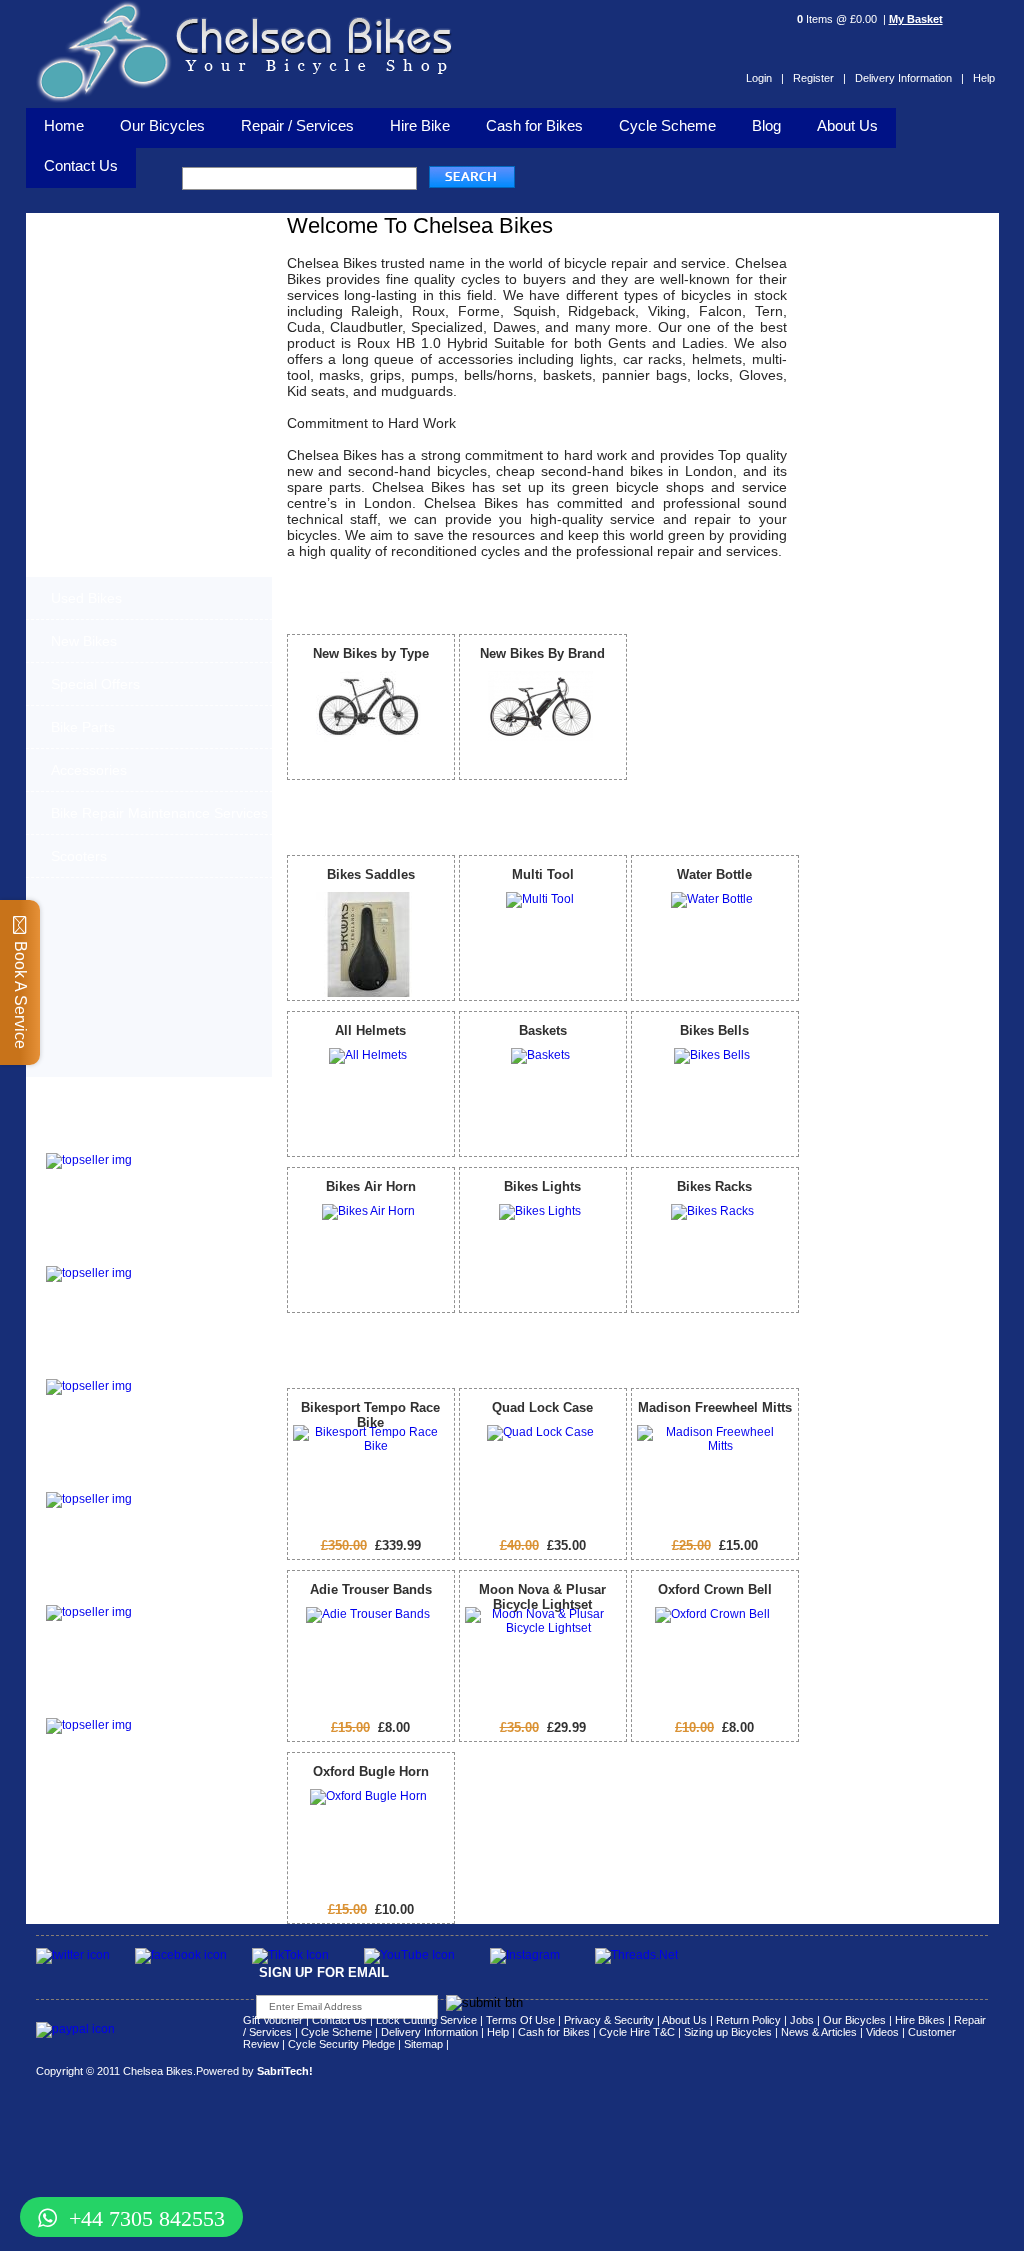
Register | (819, 78)
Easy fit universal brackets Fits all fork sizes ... (186, 1510)
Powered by (254, 2071)
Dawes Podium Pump (112, 1140)
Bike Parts (83, 727)
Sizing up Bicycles (728, 2032)
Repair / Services (297, 125)
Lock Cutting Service (426, 2020)
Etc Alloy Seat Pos (102, 1592)
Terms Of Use (520, 2020)
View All (769, 596)
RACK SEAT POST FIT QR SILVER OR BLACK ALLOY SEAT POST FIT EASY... (196, 1629)
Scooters (79, 856)
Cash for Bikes (534, 125)
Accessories (89, 770)
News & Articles (819, 2032)
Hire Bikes (920, 2020)
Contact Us (339, 2020)
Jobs (802, 2020)
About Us (847, 125)
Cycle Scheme (667, 125)
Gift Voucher (273, 2020)
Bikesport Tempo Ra (107, 1366)
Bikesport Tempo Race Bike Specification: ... (192, 1391)
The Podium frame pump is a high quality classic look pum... (196, 1171)
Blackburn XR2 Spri (106, 1253)
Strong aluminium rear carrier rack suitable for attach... (193, 1736)
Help (984, 78)
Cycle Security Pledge (341, 2044)
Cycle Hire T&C (637, 2032)
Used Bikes (86, 598)
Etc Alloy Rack (90, 1705)
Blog (766, 125)
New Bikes (84, 641)
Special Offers (95, 684)
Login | (765, 78)
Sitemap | (426, 2044)
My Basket (916, 19)
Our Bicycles (162, 125)
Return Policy (748, 2020)
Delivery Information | (909, 78)
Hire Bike (420, 125)
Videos (882, 2032)
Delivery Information (429, 2032)
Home (64, 125)
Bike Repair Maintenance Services (159, 813)
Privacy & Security (609, 2020)
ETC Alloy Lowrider (105, 1479)
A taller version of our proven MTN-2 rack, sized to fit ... (188, 1284)
